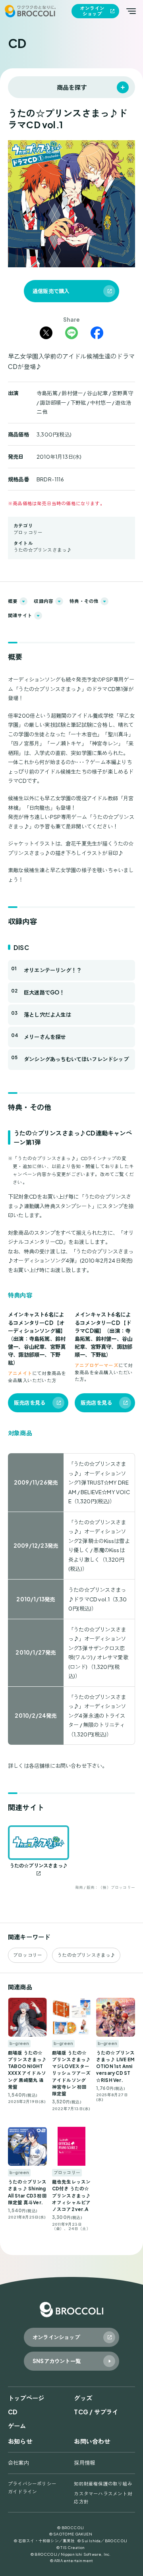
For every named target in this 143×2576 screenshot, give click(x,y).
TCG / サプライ (96, 2412)
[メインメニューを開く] (131, 11)
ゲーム (17, 2426)
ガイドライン (22, 2492)
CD (13, 2412)
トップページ (26, 2398)
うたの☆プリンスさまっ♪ (43, 550)
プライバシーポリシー (32, 2484)
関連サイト (20, 615)
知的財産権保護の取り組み (103, 2484)
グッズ (83, 2398)
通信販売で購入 (51, 291)
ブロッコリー (28, 532)
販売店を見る (30, 1403)
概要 (13, 601)
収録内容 (43, 601)
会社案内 (18, 2463)
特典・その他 (84, 601)
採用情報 (84, 2463)
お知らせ (20, 2441)
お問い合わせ (92, 2441)
